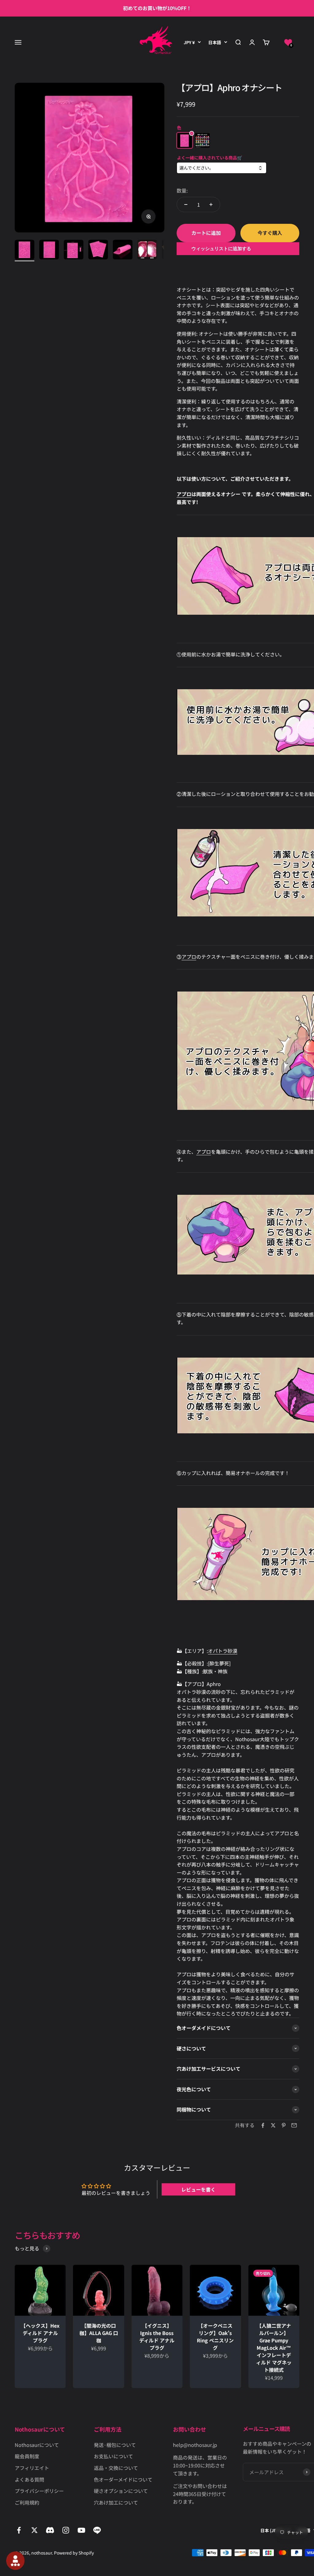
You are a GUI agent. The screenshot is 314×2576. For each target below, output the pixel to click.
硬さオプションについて (121, 2491)
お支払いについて (113, 2456)
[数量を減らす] (186, 204)
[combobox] (221, 168)
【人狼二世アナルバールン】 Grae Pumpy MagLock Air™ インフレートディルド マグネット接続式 (274, 2348)
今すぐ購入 (270, 233)
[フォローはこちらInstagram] (66, 2530)
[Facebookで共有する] (263, 2125)
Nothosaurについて (37, 2445)
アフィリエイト (32, 2468)
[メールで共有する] (294, 2125)
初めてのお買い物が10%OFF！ (157, 8)
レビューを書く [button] (198, 2189)
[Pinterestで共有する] (284, 2125)
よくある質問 (29, 2479)
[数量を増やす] (211, 204)
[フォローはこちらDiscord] (50, 2530)
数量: (182, 190)
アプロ (184, 494)
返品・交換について (116, 2468)
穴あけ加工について (116, 2502)
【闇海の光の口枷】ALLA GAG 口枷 (99, 2333)
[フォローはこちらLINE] (97, 2530)
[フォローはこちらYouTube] (81, 2530)
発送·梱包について (115, 2445)
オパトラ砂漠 (223, 1651)
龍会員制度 (27, 2456)
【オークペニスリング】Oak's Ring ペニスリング (215, 2337)
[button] (288, 42)
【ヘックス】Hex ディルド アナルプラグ (40, 2333)
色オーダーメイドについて (123, 2479)
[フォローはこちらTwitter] (34, 2530)
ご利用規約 (27, 2502)
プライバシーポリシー (39, 2491)
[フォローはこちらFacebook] (19, 2530)
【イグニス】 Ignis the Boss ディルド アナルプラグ (157, 2337)
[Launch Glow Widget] (15, 2561)
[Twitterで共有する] (273, 2125)
